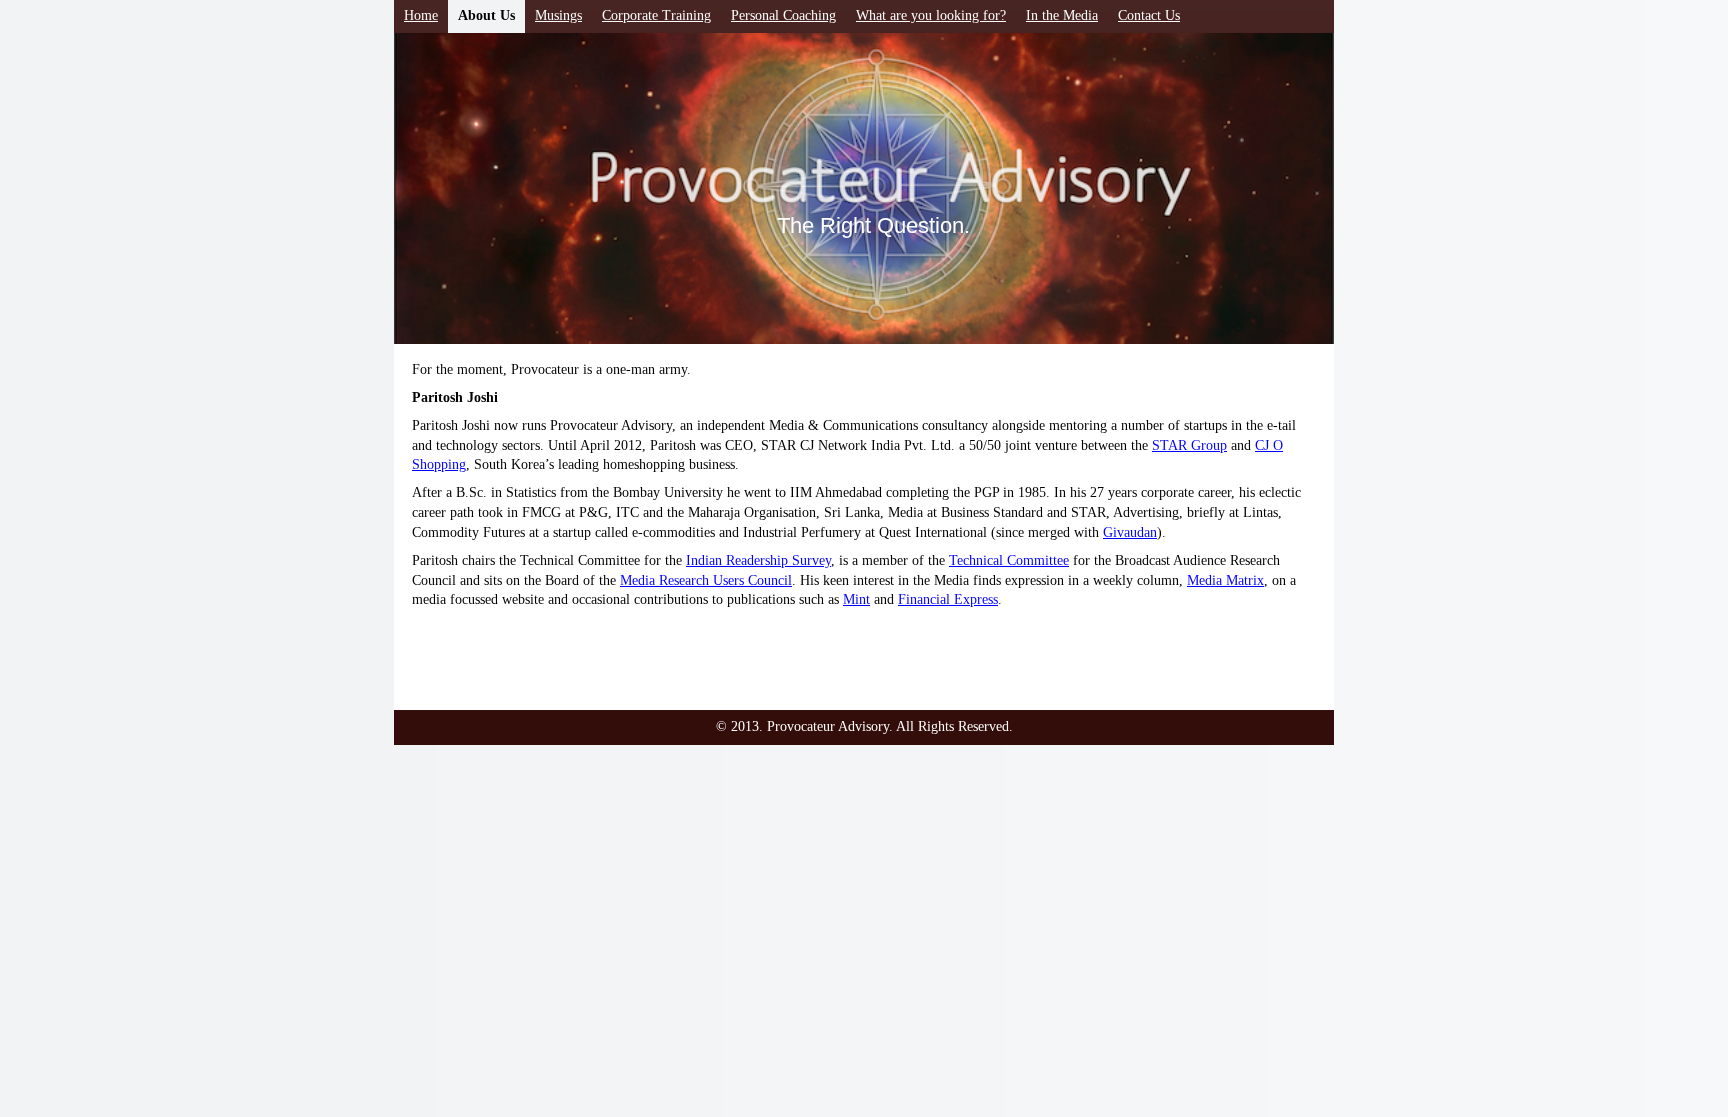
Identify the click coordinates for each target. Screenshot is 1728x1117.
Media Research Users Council (706, 580)
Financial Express (948, 599)
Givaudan (1130, 532)
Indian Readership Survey (758, 560)
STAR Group (1189, 445)
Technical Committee (1009, 560)
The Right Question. (873, 225)
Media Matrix (1225, 580)
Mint (856, 599)
